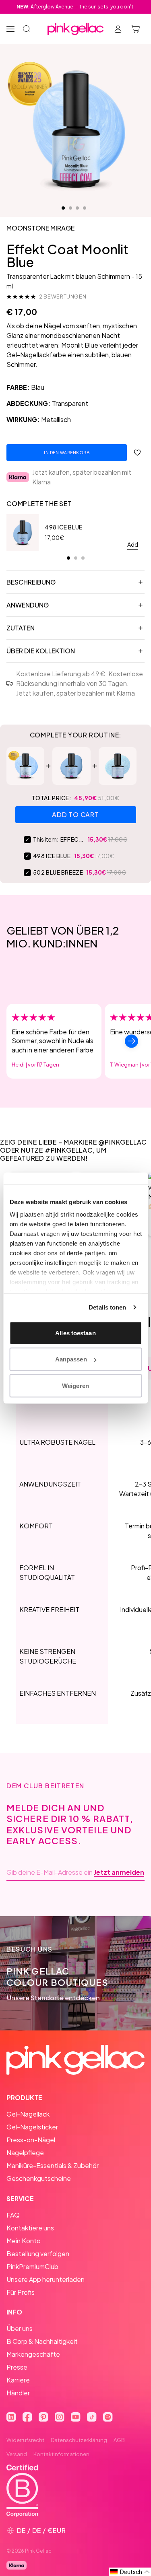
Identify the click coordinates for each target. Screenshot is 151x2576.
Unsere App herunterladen (46, 2279)
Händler (18, 2393)
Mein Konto (24, 2241)
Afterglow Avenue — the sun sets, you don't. (75, 7)
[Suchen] (27, 29)
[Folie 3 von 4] (77, 208)
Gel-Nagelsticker (32, 2127)
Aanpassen (71, 1359)
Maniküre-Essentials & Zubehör (53, 2165)
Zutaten (21, 628)
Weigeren (75, 1385)
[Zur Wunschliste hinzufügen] (137, 453)
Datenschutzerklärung (79, 2440)
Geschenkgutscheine (39, 2178)
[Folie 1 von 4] (63, 208)
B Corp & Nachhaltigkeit (42, 2341)
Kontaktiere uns (30, 2228)
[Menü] (10, 29)
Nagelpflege (25, 2153)
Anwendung (28, 605)
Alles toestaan (75, 1333)
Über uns (20, 2328)
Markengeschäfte (33, 2354)
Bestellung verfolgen (38, 2254)
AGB (119, 2440)
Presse (17, 2367)
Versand (17, 2454)
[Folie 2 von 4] (70, 208)
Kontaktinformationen (61, 2454)
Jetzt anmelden (119, 1872)
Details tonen (107, 1307)
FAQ (13, 2215)
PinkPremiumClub (32, 2266)
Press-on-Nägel (31, 2140)
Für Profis (21, 2292)
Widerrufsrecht (25, 2440)
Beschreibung (31, 582)
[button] (130, 2572)
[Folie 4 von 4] (85, 208)
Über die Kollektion (41, 651)
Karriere (18, 2380)
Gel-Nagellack (28, 2114)
